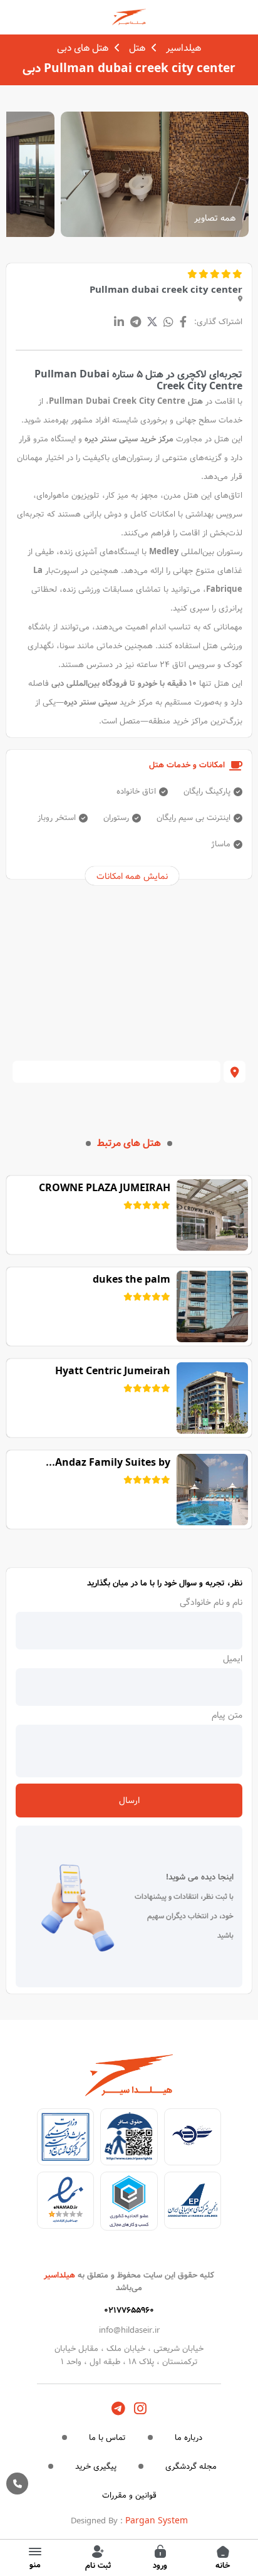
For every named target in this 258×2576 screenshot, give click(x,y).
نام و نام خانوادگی (211, 1602)
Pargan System (157, 2521)
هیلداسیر (183, 48)
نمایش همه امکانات (132, 876)
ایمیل (233, 1659)
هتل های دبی (83, 48)
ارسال (129, 1801)
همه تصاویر (215, 218)
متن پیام (227, 1715)
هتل (137, 48)
